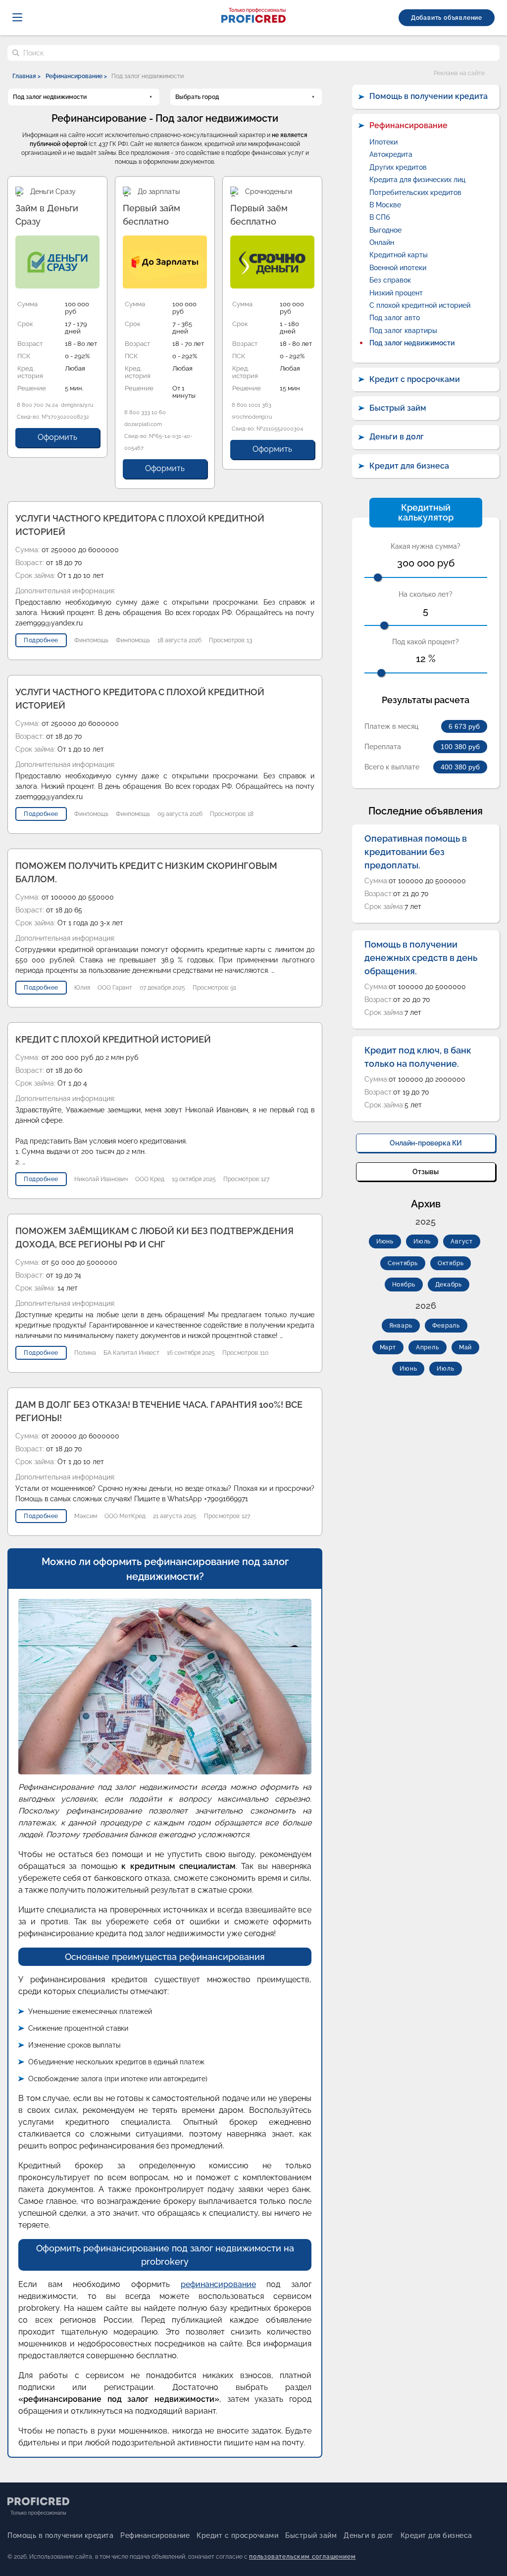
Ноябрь (404, 1285)
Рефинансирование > (76, 76)
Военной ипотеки (398, 268)
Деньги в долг (397, 437)
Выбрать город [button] (197, 97)
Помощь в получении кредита (429, 96)
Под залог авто (395, 318)
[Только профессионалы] (253, 20)
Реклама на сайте (459, 73)
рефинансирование (218, 2284)
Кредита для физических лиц (417, 180)
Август (462, 1241)
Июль (422, 1241)
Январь (401, 1326)
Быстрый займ (398, 408)
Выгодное (385, 230)
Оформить (57, 437)
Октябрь (451, 1263)
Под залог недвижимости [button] (50, 97)
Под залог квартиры (403, 331)
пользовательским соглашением (302, 2557)
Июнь (385, 1241)
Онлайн (382, 242)
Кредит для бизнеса (409, 466)
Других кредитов (398, 167)
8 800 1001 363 (252, 405)
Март (388, 1347)
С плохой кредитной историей (420, 305)
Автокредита (391, 154)
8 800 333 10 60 (145, 412)
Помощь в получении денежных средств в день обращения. (421, 958)
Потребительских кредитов (415, 192)
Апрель (428, 1347)
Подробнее (41, 640)
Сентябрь (403, 1263)
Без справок (390, 280)
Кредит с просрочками (415, 379)
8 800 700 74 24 (37, 405)
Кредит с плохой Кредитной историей (113, 1039)
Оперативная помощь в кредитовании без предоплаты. (416, 852)
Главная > (26, 76)
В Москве (385, 205)
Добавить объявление (447, 18)
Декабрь (449, 1285)
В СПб (380, 217)
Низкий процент (396, 293)
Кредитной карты (399, 255)
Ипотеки (383, 142)
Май (465, 1347)
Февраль (446, 1326)
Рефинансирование (408, 125)
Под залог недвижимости (412, 343)
